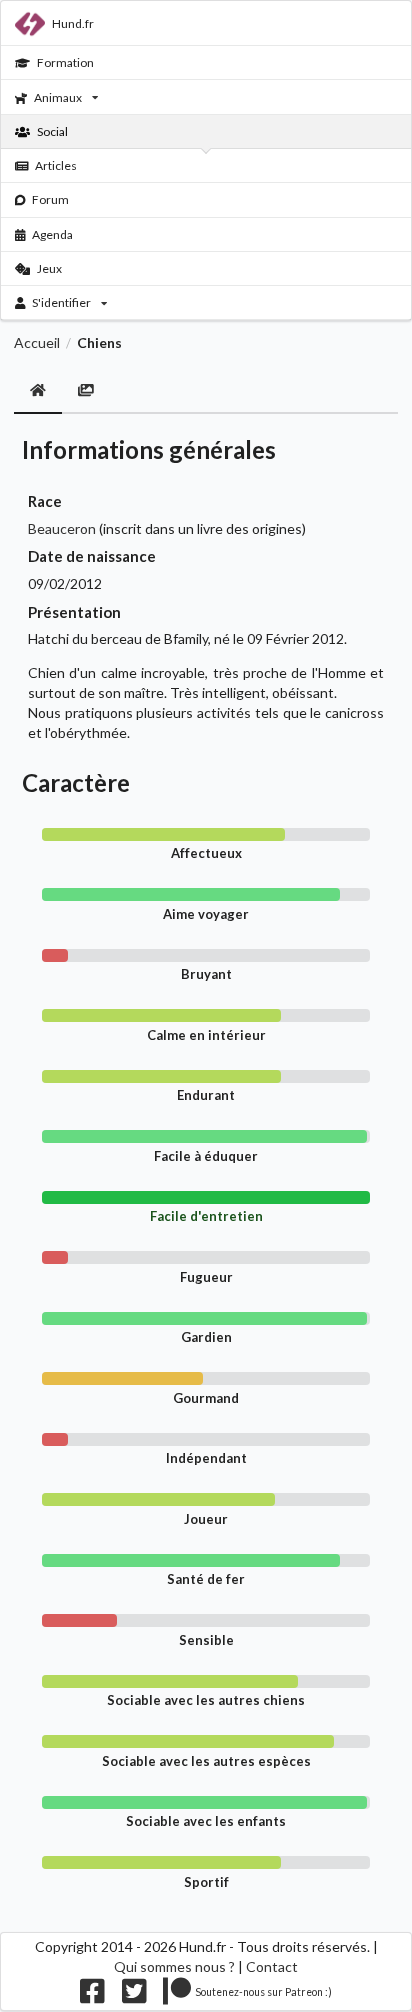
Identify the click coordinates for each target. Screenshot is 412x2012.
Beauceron (62, 528)
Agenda (52, 234)
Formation (65, 62)
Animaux (58, 97)
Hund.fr (73, 23)
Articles (56, 165)
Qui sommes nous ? (174, 1966)
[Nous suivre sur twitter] (134, 1995)
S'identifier (61, 302)
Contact (272, 1966)
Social (52, 131)
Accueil (37, 343)
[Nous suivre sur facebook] (92, 1995)
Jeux (49, 268)
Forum (50, 199)
